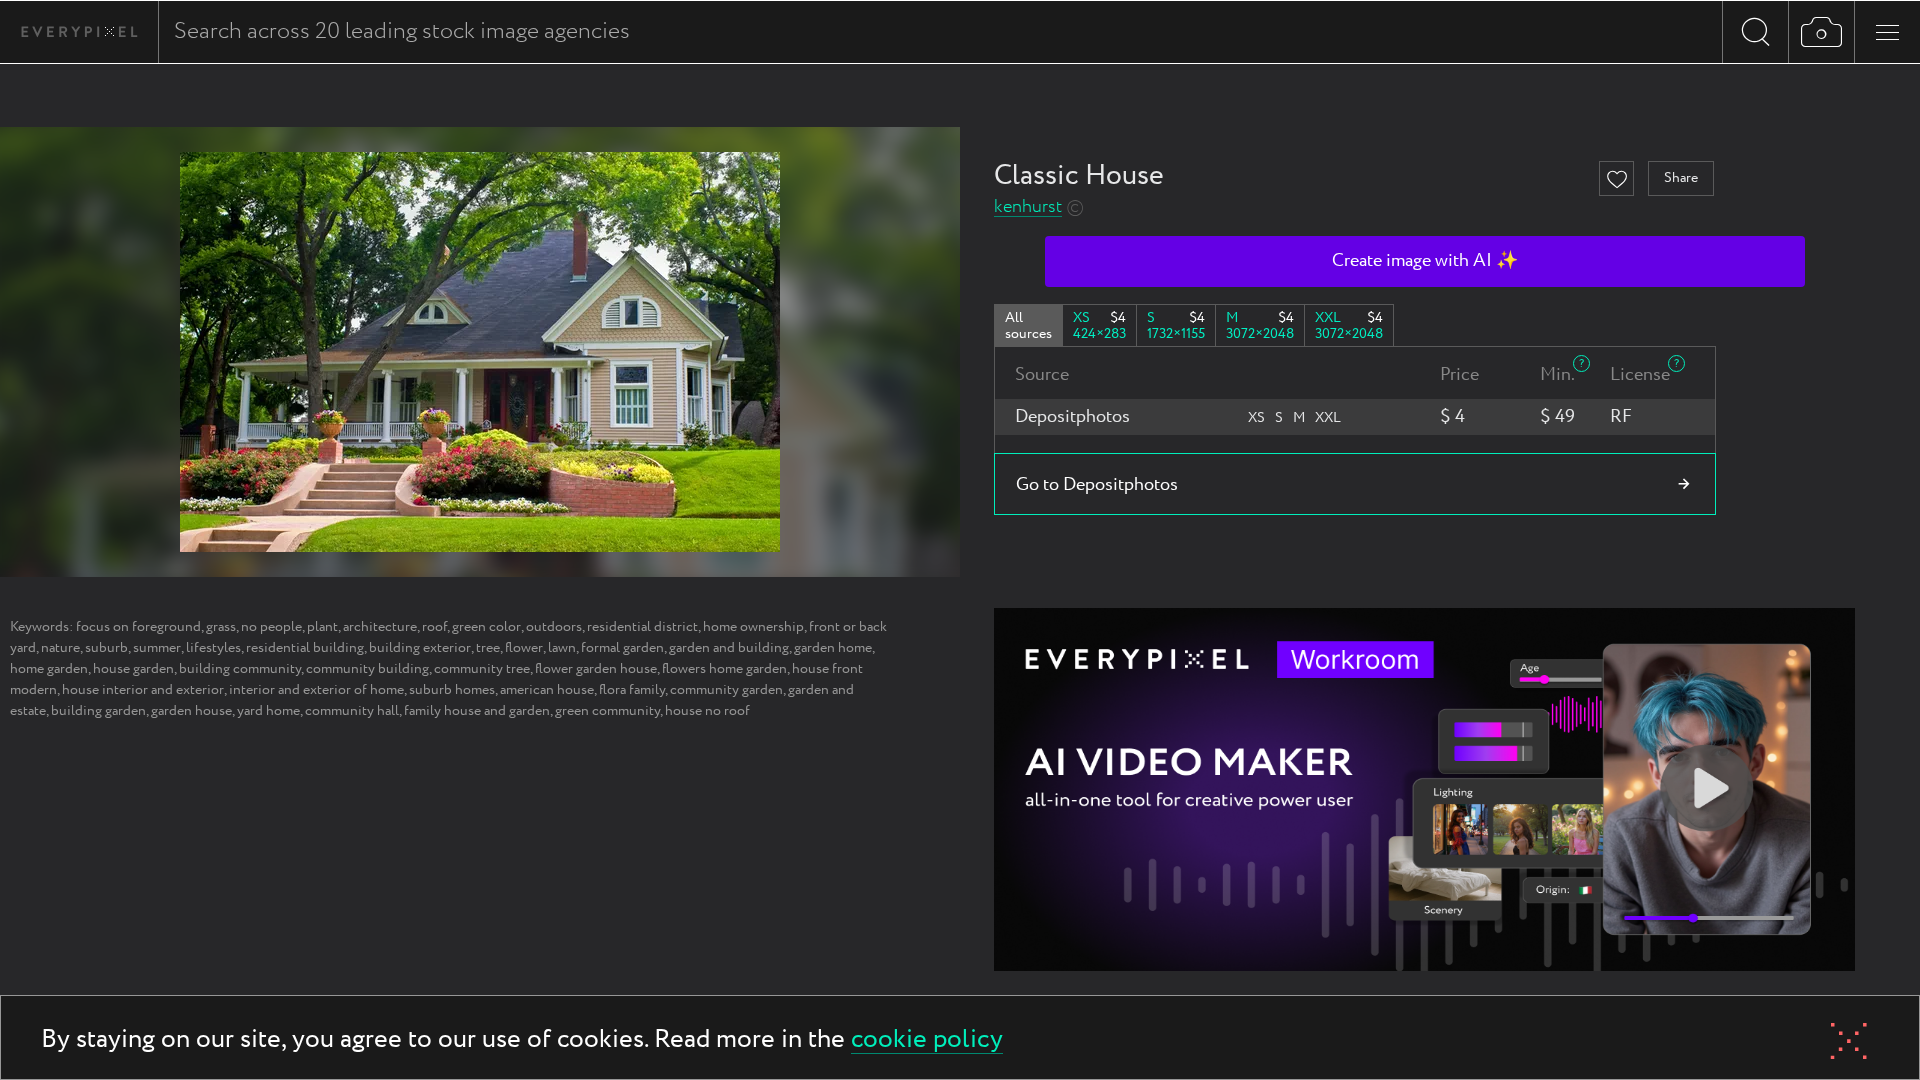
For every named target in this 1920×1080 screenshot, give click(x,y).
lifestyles (213, 648)
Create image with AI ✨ (1425, 261)
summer (157, 648)
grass (221, 627)
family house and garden (477, 711)
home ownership (753, 627)
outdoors (554, 627)
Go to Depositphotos (1097, 485)
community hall (352, 711)
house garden (133, 669)
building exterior (420, 648)
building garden (98, 711)
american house (547, 690)
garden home (833, 648)
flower (524, 648)
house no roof (707, 711)
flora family (632, 690)
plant (322, 627)
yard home (268, 711)
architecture (380, 627)
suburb (106, 648)
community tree (482, 669)
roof (434, 627)
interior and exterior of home (316, 690)
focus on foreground (138, 627)
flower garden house (596, 669)
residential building (305, 648)
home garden (49, 669)
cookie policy (927, 1040)
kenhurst (1028, 207)
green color (486, 627)
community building (367, 669)
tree (488, 648)
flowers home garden (724, 669)
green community (607, 711)
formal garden (622, 648)
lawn (562, 648)
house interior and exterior (143, 690)
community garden (726, 690)
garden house (191, 711)
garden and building (729, 648)
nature (60, 648)
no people (271, 627)
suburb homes (452, 690)
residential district (642, 627)
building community (240, 669)
